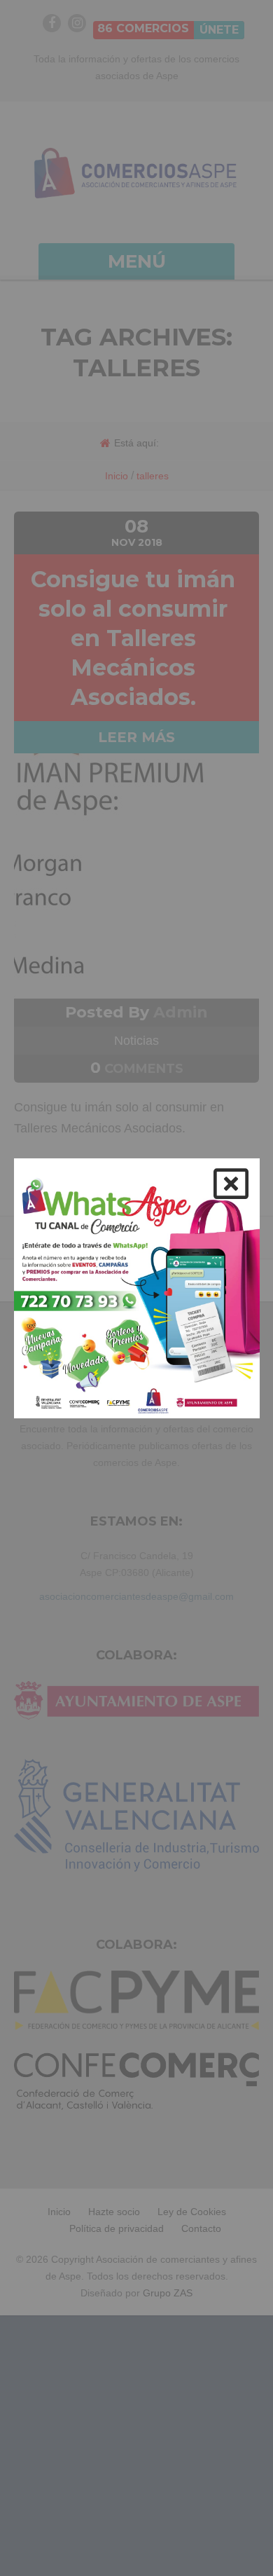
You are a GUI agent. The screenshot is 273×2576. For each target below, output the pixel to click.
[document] (136, 1288)
